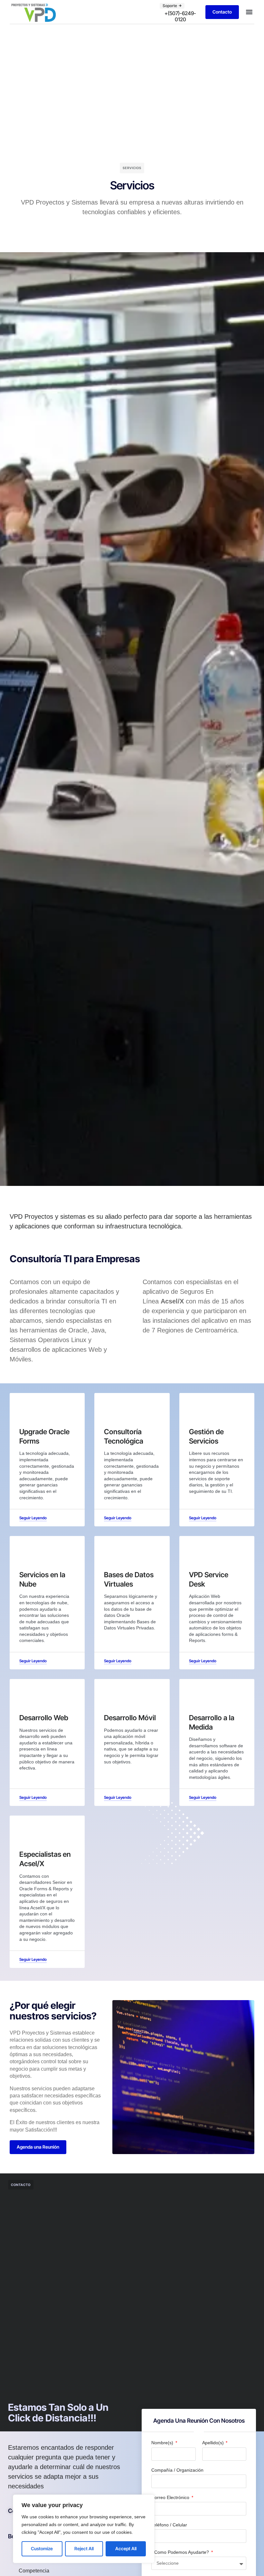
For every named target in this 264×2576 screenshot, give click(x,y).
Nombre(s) (163, 2443)
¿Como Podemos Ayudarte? (181, 2552)
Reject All (84, 2548)
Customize (42, 2548)
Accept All (126, 2548)
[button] (249, 12)
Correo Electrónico (171, 2497)
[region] (84, 2529)
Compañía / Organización (177, 2470)
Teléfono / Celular (169, 2525)
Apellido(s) (214, 2443)
